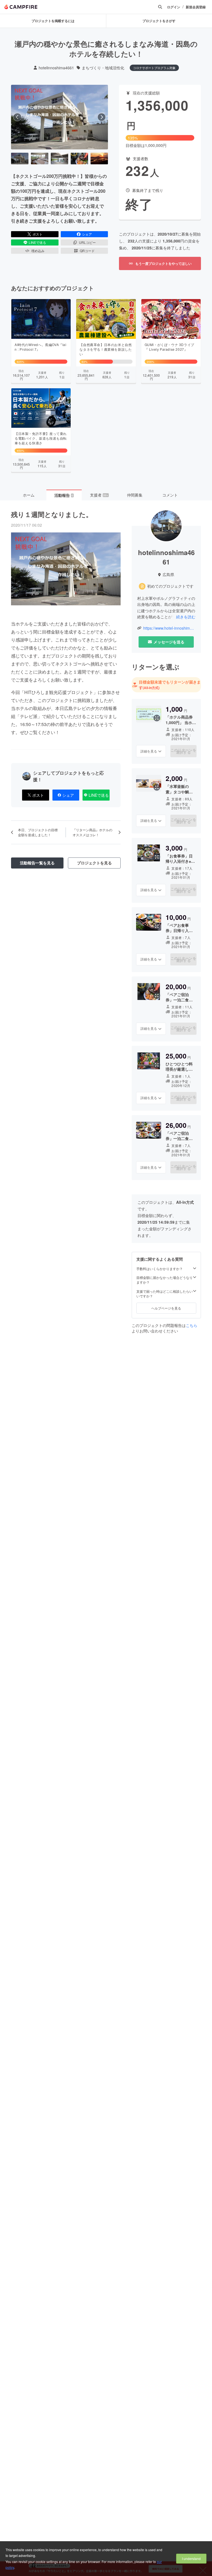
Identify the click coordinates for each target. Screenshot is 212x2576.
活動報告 (64, 495)
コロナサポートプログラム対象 (154, 68)
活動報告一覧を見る (37, 863)
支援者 (99, 495)
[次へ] (102, 117)
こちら (192, 1325)
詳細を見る (149, 751)
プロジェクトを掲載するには (53, 21)
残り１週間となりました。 (52, 514)
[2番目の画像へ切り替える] (40, 159)
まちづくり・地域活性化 (103, 68)
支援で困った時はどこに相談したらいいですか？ (165, 1294)
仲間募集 (135, 495)
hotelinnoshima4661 (56, 68)
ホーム (29, 495)
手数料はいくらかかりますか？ (160, 1269)
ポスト (38, 234)
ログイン (174, 7)
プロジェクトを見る (94, 863)
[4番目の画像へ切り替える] (79, 159)
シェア (87, 234)
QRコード (87, 251)
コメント (170, 495)
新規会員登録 (196, 7)
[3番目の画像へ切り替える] (59, 159)
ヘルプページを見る (166, 1308)
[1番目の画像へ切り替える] (20, 159)
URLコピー (87, 242)
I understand (191, 2558)
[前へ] (17, 117)
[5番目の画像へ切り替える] (99, 159)
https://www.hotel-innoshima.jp (169, 628)
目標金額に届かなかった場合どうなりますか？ (165, 1280)
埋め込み (38, 251)
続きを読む (186, 617)
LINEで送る (37, 242)
